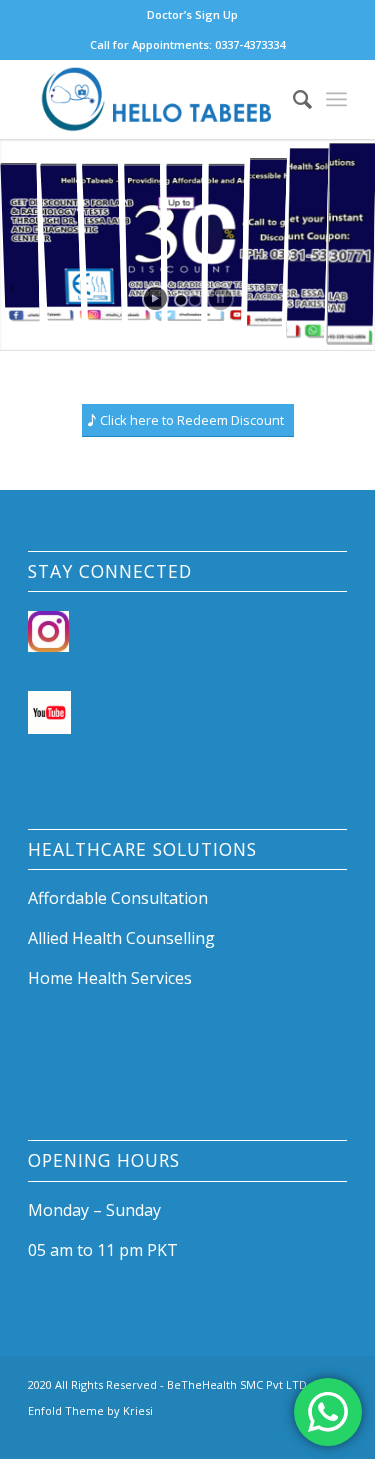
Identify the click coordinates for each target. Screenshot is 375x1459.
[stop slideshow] (220, 298)
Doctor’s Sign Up (192, 14)
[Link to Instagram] (272, 1434)
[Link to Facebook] (242, 1434)
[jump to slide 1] (181, 300)
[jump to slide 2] (195, 300)
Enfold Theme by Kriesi (90, 1410)
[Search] (292, 99)
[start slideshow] (155, 298)
